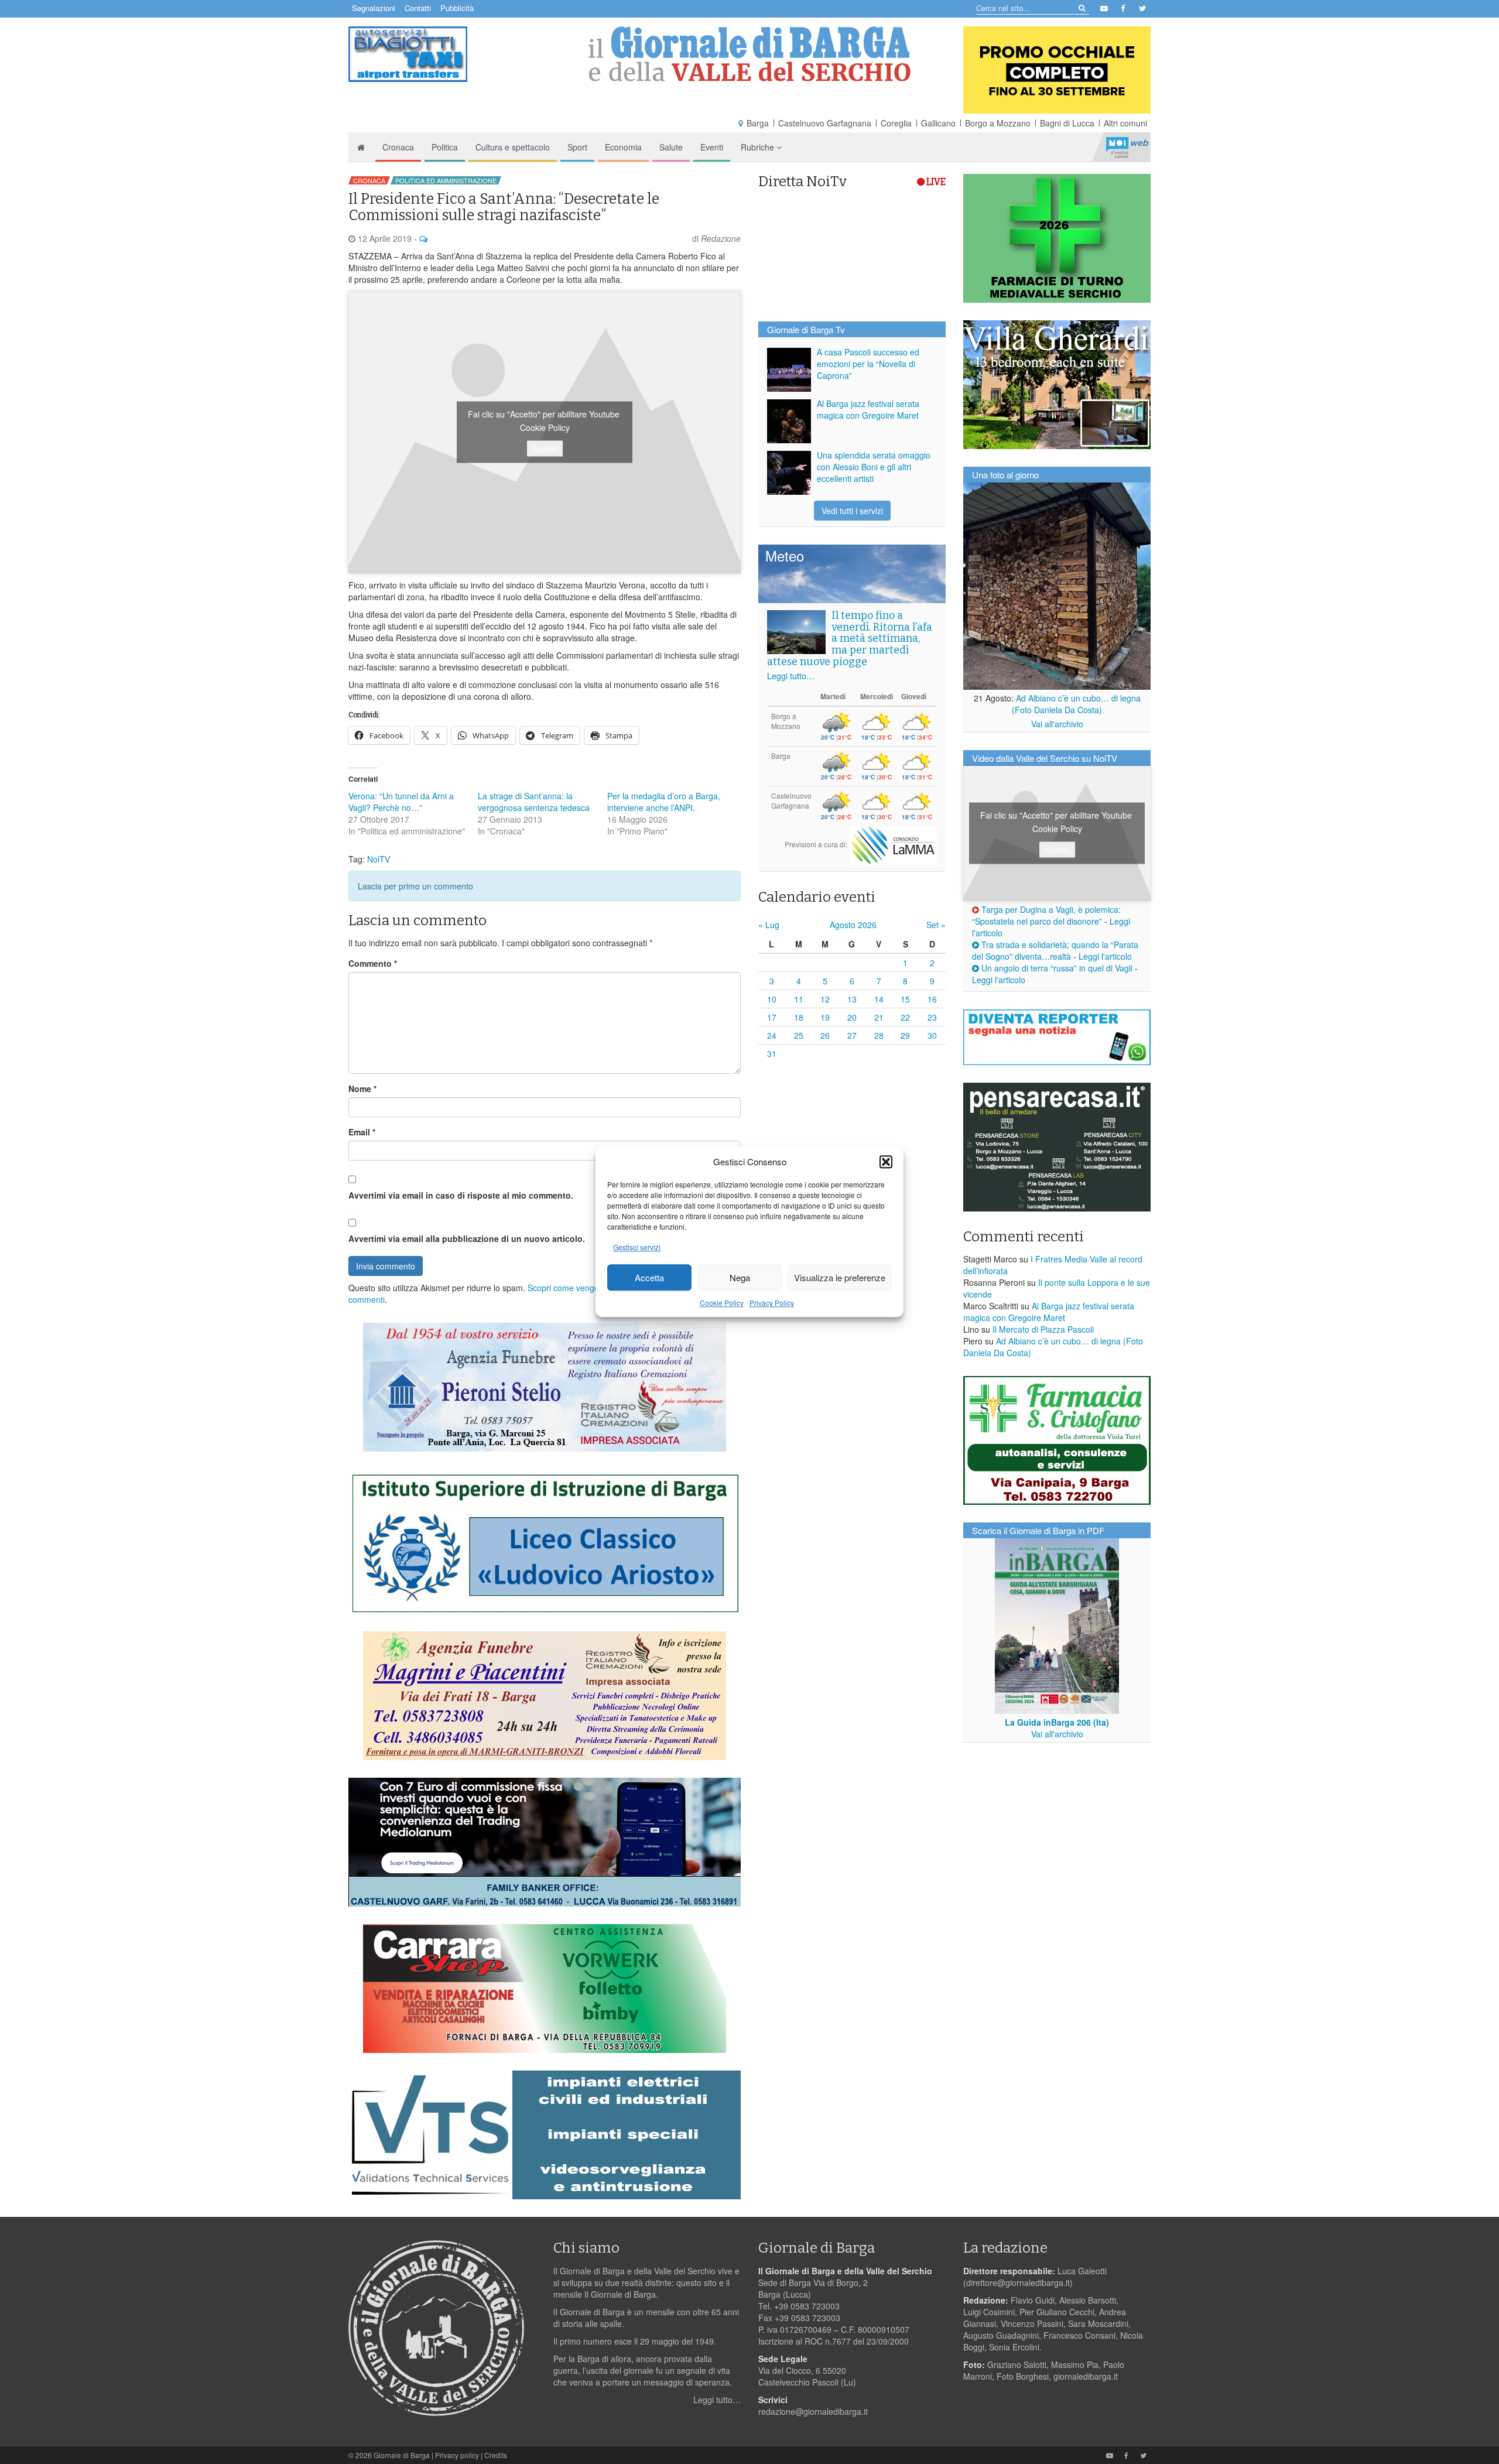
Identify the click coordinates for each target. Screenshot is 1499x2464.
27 (852, 1035)
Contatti (418, 8)
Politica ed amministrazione (446, 180)
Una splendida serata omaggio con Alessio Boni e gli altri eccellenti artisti (874, 467)
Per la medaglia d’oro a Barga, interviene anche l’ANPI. (664, 802)
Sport (577, 147)
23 (932, 1017)
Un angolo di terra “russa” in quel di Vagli (1056, 968)
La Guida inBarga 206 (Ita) (1057, 1722)
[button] (886, 1162)
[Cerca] (1081, 7)
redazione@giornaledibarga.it (813, 2411)
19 (825, 1017)
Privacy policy (457, 2455)
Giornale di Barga (402, 2455)
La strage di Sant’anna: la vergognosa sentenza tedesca (534, 802)
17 (772, 1017)
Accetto (545, 449)
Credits (496, 2455)
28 (879, 1035)
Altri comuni (1125, 123)
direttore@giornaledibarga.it (1018, 2282)
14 (879, 999)
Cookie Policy (722, 1303)
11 (799, 999)
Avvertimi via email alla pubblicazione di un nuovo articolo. (467, 1238)
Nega (740, 1277)
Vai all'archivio (1057, 724)
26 (825, 1035)
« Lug (769, 925)
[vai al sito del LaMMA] (893, 844)
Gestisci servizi (637, 1248)
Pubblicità (457, 8)
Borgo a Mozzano (998, 123)
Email (362, 1132)
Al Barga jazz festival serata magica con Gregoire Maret (868, 409)
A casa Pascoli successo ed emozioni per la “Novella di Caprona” (868, 364)
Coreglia (896, 123)
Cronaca (398, 147)
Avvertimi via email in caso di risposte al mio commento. (461, 1195)
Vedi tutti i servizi (852, 511)
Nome (362, 1089)
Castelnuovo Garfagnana (825, 123)
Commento (373, 963)
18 (799, 1017)
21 (879, 1017)
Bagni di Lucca (1067, 123)
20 (852, 1017)
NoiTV (1127, 147)
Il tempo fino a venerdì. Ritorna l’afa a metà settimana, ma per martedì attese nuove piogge (850, 639)
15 (905, 999)
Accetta (649, 1277)
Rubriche (759, 147)
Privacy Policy (772, 1303)
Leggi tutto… (791, 676)
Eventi (712, 147)
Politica (445, 147)
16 (932, 999)
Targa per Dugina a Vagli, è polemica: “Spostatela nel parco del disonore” (1046, 915)
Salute (671, 147)
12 (825, 999)
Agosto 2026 (853, 925)
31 (772, 1053)
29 (905, 1035)
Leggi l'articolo (1105, 956)
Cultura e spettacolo (513, 147)
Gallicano (938, 123)
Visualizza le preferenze (840, 1277)
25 (799, 1035)
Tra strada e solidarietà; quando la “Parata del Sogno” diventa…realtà (1055, 950)
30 (932, 1035)
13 (852, 999)
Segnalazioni (374, 8)
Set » (936, 925)
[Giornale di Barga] (749, 54)
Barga (758, 123)
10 (772, 999)
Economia (623, 147)
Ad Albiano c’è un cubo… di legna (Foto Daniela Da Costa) (1076, 704)
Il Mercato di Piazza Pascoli (1043, 1329)
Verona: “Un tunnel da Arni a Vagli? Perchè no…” (401, 802)
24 (772, 1035)
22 (905, 1017)
